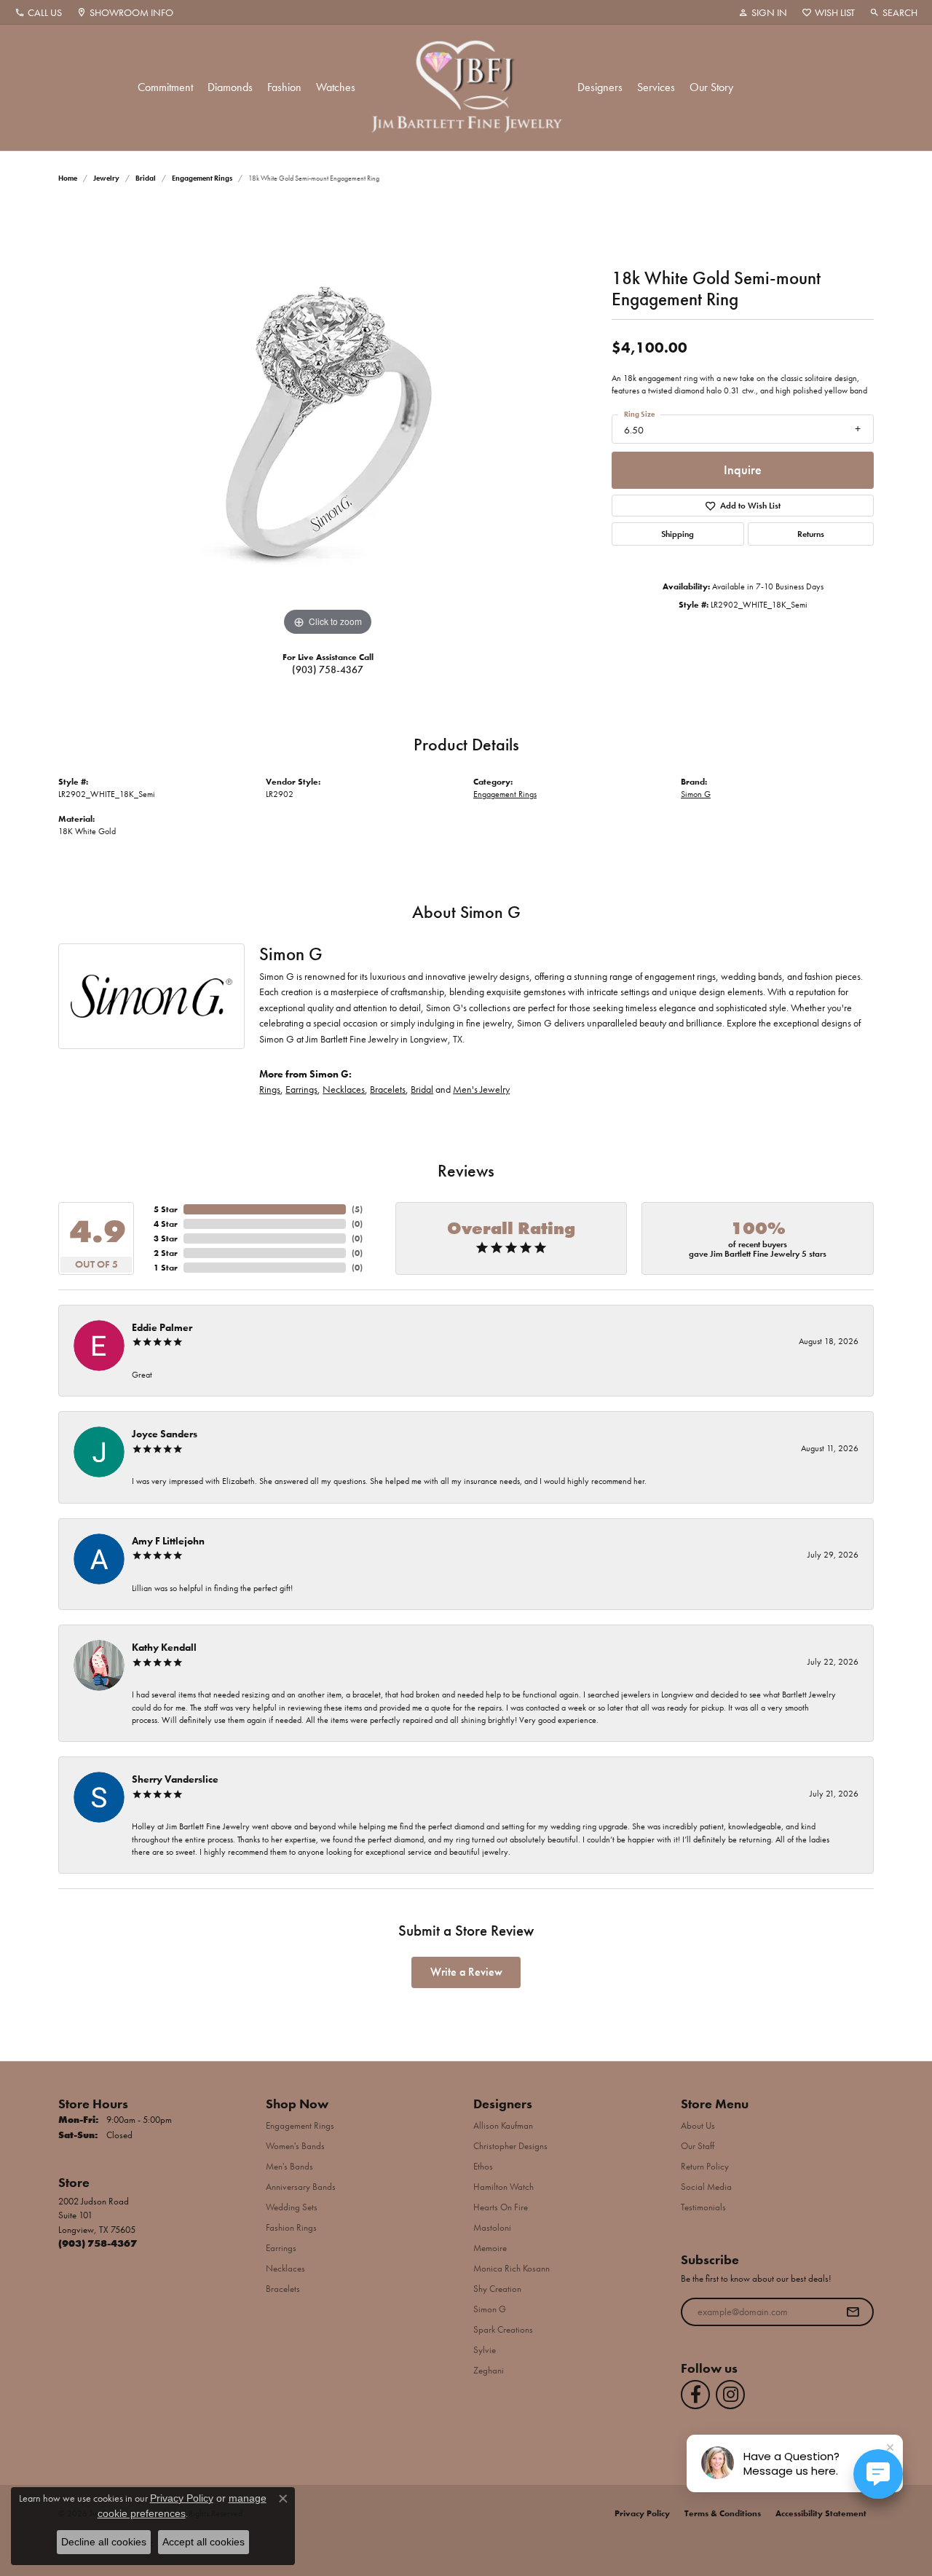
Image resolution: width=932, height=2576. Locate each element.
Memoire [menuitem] (490, 2248)
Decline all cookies (104, 2542)
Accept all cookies (204, 2542)
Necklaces (344, 1089)
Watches (336, 87)
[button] (763, 12)
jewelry (106, 178)
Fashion (284, 87)
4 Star (166, 1224)
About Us (698, 2125)
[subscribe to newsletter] (853, 2312)
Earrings (301, 1089)
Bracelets (388, 1089)
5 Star (166, 1209)
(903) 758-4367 (328, 669)
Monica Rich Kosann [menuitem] (512, 2268)
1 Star (166, 1268)
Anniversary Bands (301, 2187)
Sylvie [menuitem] (485, 2350)
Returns (811, 534)
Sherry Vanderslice (175, 1779)
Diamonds (230, 87)
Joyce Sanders (165, 1434)
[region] (328, 421)
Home (68, 178)
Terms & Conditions (723, 2513)
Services (656, 87)
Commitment (165, 87)
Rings (270, 1089)
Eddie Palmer (162, 1327)
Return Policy (705, 2166)
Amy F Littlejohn (168, 1541)
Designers (600, 87)
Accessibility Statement (821, 2513)
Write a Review (466, 1972)
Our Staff (698, 2146)
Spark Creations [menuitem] (503, 2329)
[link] (38, 12)
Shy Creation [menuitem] (497, 2289)
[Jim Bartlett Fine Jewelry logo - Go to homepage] (466, 88)
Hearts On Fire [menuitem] (501, 2207)
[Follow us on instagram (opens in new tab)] (730, 2395)
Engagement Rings (202, 178)
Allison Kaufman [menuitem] (503, 2125)
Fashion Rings (291, 2227)
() (357, 1209)
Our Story (711, 87)
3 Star (166, 1238)
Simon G (696, 794)
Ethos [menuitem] (483, 2166)
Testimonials (703, 2207)
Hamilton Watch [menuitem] (503, 2187)
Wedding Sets (292, 2207)
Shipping (678, 534)
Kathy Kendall (164, 1647)
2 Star (166, 1253)
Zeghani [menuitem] (489, 2370)
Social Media (706, 2187)
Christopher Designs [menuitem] (510, 2146)
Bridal (146, 178)
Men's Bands (289, 2166)
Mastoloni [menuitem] (492, 2227)
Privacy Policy (642, 2513)
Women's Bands (295, 2146)
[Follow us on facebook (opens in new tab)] (695, 2395)
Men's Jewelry (481, 1089)
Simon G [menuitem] (490, 2309)
